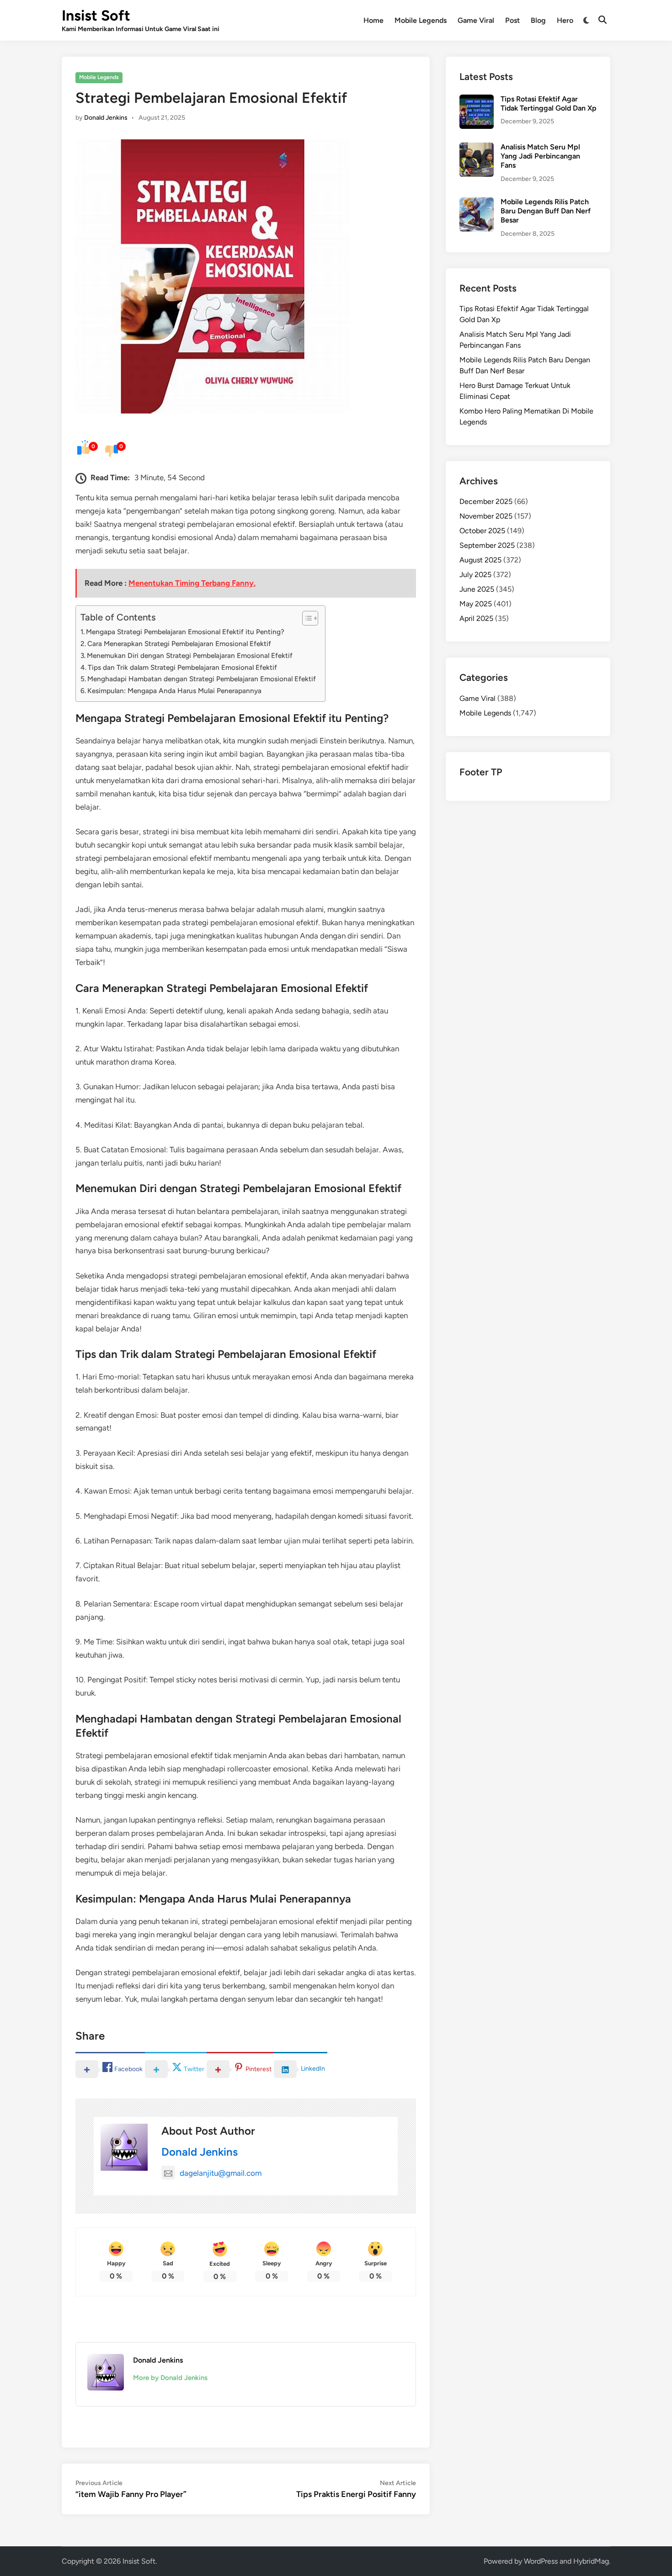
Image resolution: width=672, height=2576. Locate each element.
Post (512, 20)
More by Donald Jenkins (170, 2378)
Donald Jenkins (106, 118)
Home (373, 20)
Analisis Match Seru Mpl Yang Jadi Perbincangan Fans (540, 156)
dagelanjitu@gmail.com (221, 2173)
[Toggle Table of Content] (306, 618)
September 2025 (487, 545)
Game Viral (476, 20)
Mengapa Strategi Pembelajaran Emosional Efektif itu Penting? (185, 632)
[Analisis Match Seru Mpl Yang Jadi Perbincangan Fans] (477, 148)
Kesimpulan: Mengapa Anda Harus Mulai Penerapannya (174, 691)
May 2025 (476, 604)
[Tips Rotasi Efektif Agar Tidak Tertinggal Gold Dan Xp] (477, 100)
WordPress (541, 2561)
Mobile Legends (421, 20)
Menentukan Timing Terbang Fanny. (192, 583)
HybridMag (591, 2561)
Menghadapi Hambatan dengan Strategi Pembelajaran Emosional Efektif (202, 679)
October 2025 (482, 531)
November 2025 (486, 516)
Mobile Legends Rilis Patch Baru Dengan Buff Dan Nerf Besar (546, 211)
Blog (538, 20)
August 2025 (480, 560)
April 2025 (476, 618)
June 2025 (477, 589)
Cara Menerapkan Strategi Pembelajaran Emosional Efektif (179, 644)
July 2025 (475, 575)
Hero (565, 20)
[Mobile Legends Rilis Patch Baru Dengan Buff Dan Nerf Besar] (477, 203)
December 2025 (486, 501)
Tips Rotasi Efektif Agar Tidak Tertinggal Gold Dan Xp (549, 103)
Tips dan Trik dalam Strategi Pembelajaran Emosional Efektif (182, 667)
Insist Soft (96, 16)
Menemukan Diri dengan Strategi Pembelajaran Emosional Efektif (190, 655)
